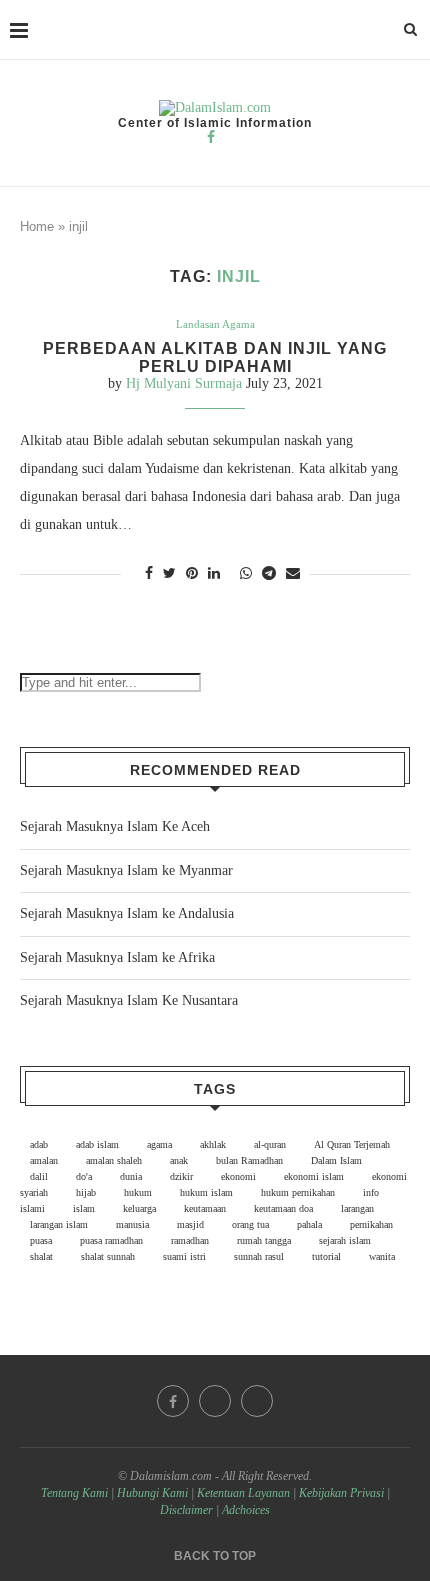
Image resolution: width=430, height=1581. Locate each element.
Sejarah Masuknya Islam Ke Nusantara (129, 1000)
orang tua (250, 1224)
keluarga (139, 1208)
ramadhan (190, 1240)
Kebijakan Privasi (341, 1493)
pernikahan (371, 1224)
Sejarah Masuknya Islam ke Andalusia (127, 913)
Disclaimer (186, 1510)
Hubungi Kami (152, 1493)
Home (37, 226)
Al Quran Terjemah (352, 1144)
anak (179, 1160)
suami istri (184, 1256)
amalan (44, 1160)
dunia (131, 1176)
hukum (138, 1192)
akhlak (213, 1144)
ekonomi (238, 1176)
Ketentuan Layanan (243, 1493)
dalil (39, 1176)
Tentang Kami (76, 1493)
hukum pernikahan (298, 1192)
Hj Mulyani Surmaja (184, 383)
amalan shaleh (114, 1160)
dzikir (181, 1176)
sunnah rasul (259, 1256)
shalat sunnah (108, 1256)
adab (39, 1144)
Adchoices (246, 1510)
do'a (84, 1176)
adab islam (97, 1144)
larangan (357, 1208)
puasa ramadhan (111, 1240)
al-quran (270, 1144)
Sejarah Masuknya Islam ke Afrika (117, 957)
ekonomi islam (314, 1176)
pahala (309, 1224)
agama (159, 1144)
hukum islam (206, 1192)
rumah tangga (264, 1240)
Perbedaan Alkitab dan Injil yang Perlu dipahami (215, 357)
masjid (190, 1224)
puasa (41, 1240)
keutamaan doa (283, 1208)
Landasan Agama (215, 324)
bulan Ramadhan (249, 1160)
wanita (382, 1256)
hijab (86, 1192)
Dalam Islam (336, 1160)
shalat (41, 1256)
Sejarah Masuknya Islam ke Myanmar (126, 870)
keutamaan (205, 1208)
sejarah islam (345, 1240)
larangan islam (59, 1224)
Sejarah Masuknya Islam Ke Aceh (115, 826)
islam (84, 1208)
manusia (132, 1224)
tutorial (326, 1256)
